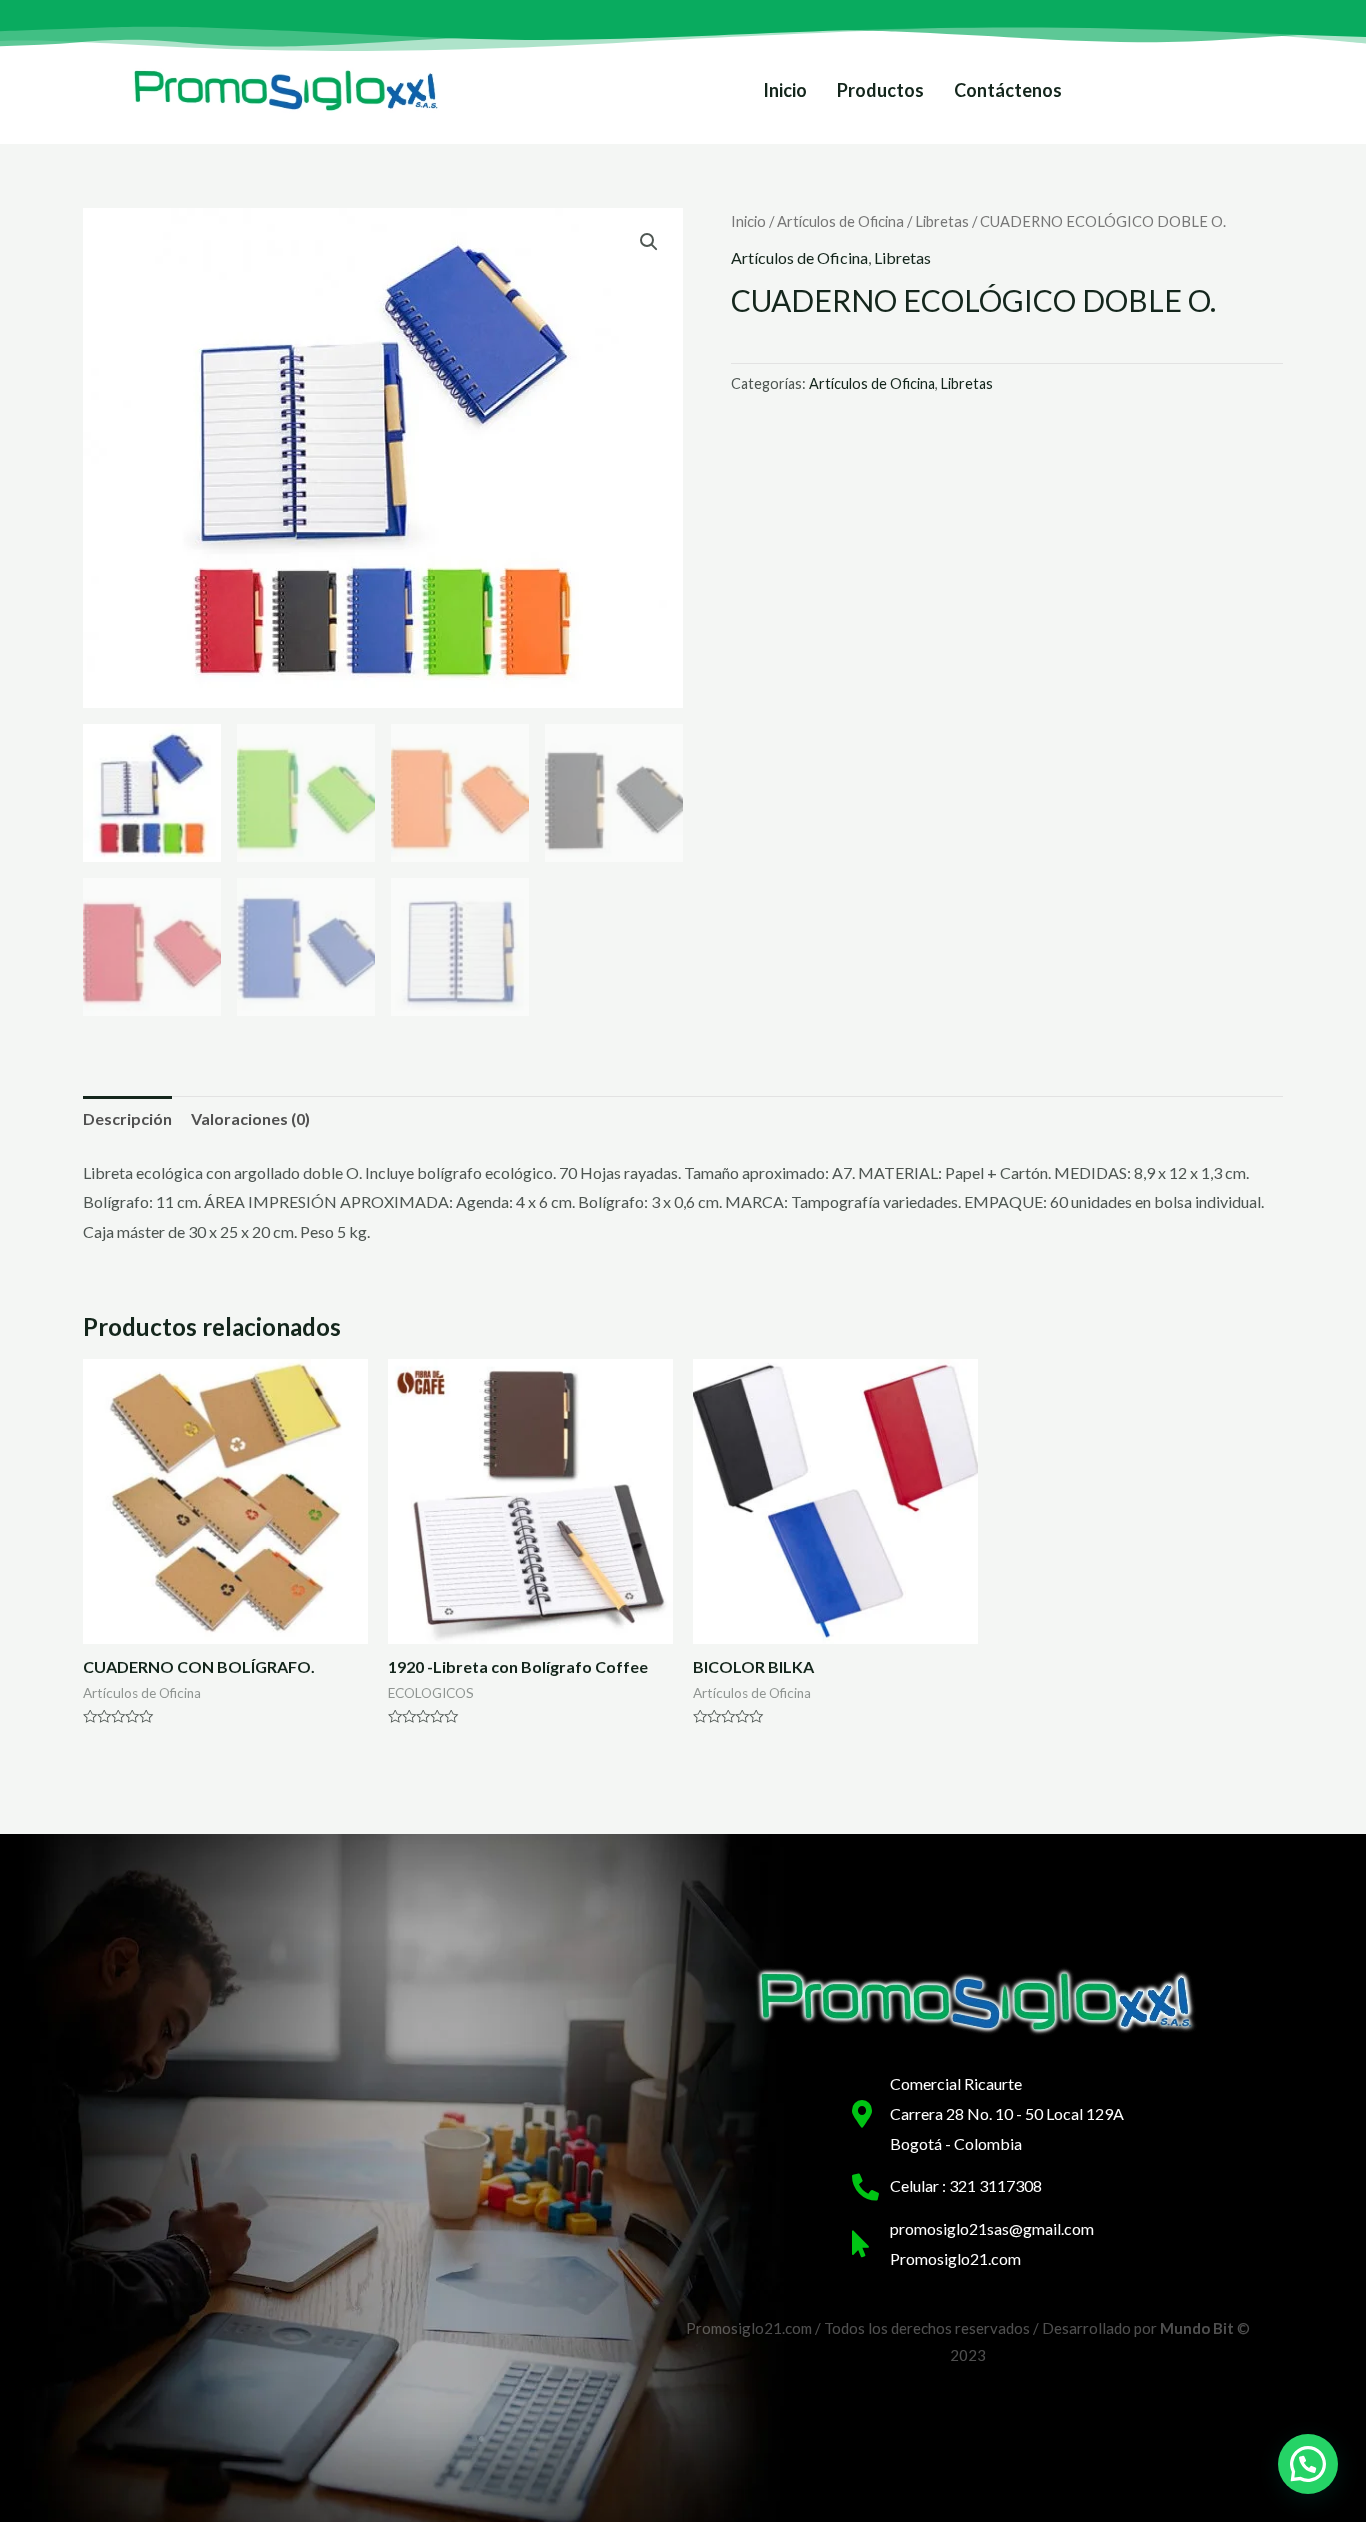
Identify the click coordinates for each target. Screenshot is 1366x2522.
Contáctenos (1008, 90)
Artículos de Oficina (840, 221)
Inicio (785, 90)
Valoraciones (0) (250, 1118)
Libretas (942, 221)
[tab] (127, 1119)
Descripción (127, 1118)
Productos (880, 90)
